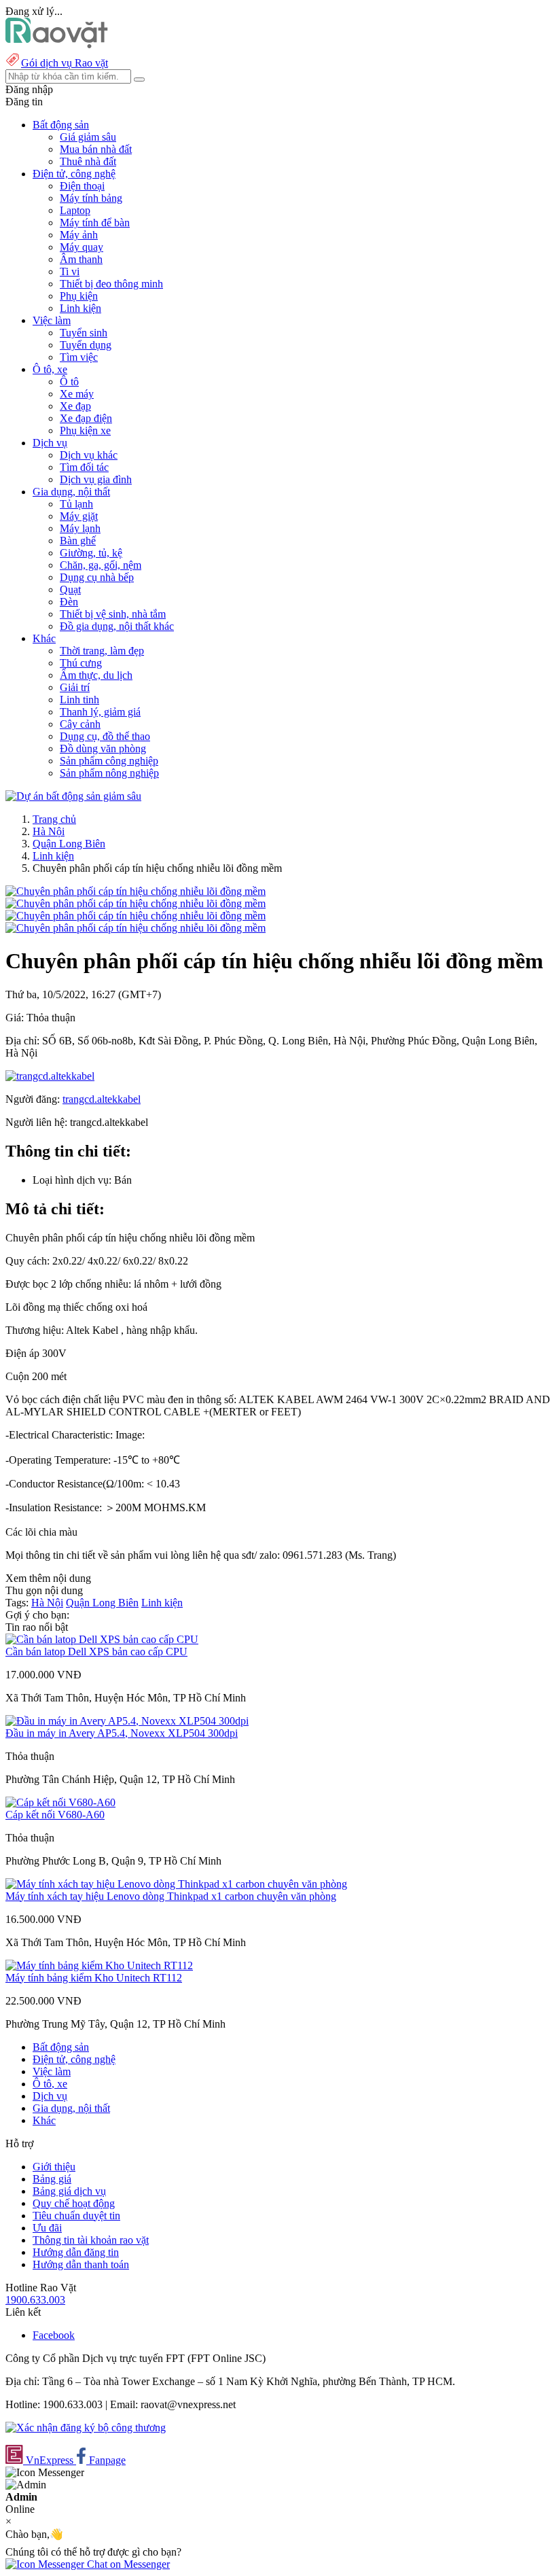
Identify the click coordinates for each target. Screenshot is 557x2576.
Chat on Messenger (127, 2564)
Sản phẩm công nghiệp (109, 761)
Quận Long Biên (69, 844)
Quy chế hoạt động (74, 2203)
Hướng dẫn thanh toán (81, 2264)
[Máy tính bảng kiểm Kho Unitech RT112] (99, 1965)
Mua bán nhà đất (96, 149)
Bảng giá (52, 2179)
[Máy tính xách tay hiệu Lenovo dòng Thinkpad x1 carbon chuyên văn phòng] (176, 1884)
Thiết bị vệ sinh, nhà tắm (113, 614)
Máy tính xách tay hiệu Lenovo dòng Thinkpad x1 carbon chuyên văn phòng (171, 1896)
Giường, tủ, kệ (91, 553)
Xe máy (77, 394)
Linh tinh (79, 700)
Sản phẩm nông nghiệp (109, 773)
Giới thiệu (54, 2167)
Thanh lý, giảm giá (100, 712)
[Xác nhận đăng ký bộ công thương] (86, 2428)
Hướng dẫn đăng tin (76, 2252)
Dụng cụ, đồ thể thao (105, 736)
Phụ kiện (79, 296)
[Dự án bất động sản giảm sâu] (73, 796)
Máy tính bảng (91, 198)
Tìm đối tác (84, 467)
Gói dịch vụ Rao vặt (65, 63)
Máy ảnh (79, 235)
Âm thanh (81, 259)
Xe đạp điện (86, 418)
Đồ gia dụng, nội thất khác (117, 626)
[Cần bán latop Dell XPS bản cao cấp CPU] (102, 1639)
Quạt (70, 589)
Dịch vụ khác (89, 455)
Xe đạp (75, 406)
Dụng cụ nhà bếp (97, 577)
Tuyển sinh (84, 333)
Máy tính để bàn (95, 223)
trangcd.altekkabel (102, 1099)
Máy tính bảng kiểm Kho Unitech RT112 (94, 1978)
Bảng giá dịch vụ (69, 2191)
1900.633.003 (35, 2300)
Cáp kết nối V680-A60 (55, 1815)
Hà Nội (49, 831)
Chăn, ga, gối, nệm (101, 565)
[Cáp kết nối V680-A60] (60, 1802)
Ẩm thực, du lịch (96, 675)
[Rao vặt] (57, 45)
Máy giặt (79, 516)
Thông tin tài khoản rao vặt (91, 2240)
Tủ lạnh (76, 504)
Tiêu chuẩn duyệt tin (76, 2216)
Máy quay (82, 247)
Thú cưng (81, 663)
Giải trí (75, 687)
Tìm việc (79, 357)
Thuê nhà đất (88, 161)
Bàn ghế (78, 541)
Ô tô (69, 382)
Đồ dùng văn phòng (103, 748)
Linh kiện (80, 308)
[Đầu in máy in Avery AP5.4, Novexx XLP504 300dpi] (127, 1721)
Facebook (54, 2335)
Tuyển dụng (86, 345)
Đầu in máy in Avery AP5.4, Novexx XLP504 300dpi (122, 1733)
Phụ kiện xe (85, 430)
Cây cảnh (80, 724)
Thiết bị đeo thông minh (111, 284)
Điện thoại (82, 186)
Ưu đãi (47, 2228)
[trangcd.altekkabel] (50, 1076)
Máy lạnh (80, 528)
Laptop (75, 210)
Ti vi (70, 271)
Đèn (69, 602)
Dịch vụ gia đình (96, 479)
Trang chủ (54, 819)
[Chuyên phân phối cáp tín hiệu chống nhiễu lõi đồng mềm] (136, 891)
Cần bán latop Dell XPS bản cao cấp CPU (96, 1652)
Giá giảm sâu (88, 137)
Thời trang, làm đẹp (102, 651)
